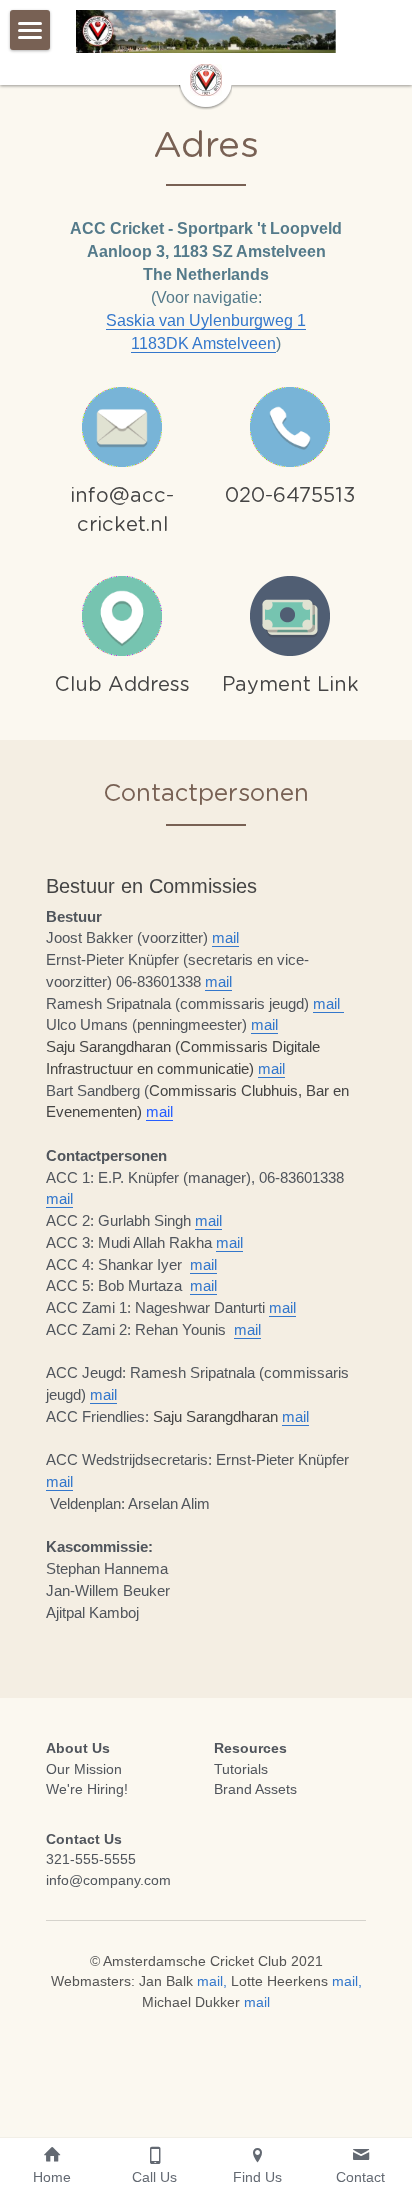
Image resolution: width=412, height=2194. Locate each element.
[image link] (122, 425)
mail (225, 937)
